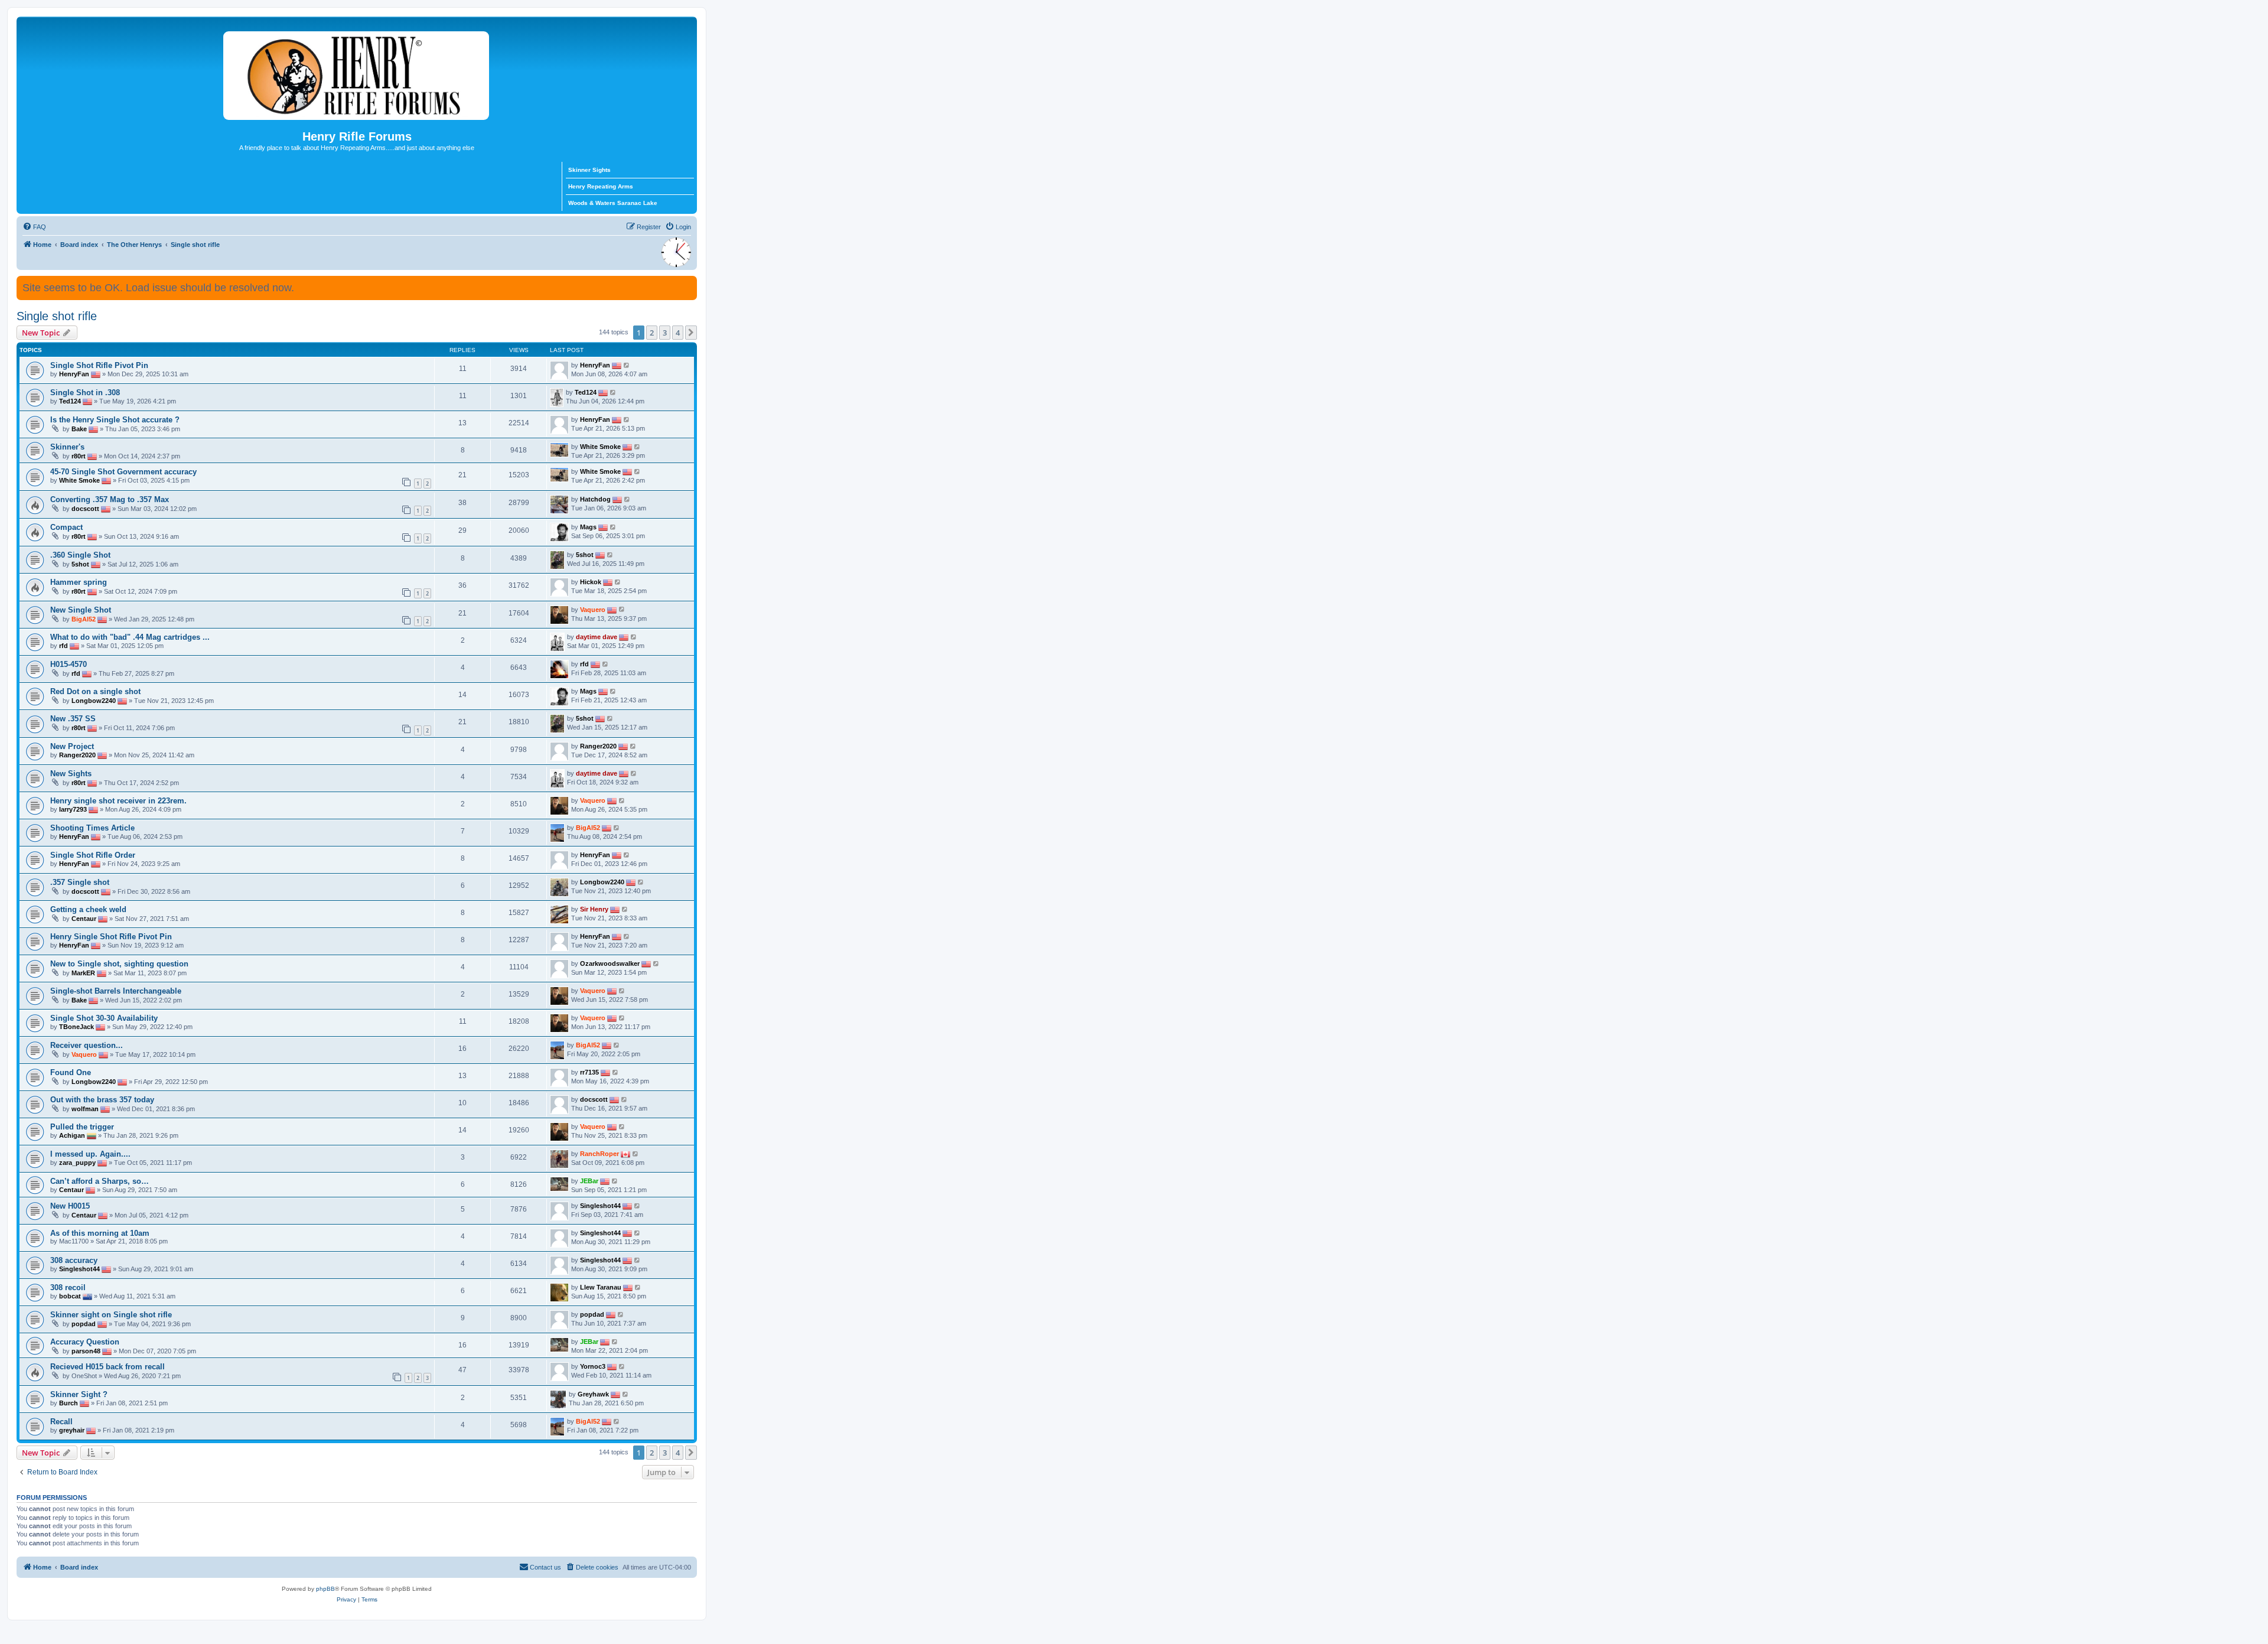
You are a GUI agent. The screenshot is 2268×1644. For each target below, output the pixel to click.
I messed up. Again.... (90, 1154)
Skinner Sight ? (79, 1394)
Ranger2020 (77, 755)
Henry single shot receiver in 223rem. (118, 801)
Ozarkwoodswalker (610, 963)
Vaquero (593, 609)
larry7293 (73, 809)
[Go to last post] (627, 365)
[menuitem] (34, 227)
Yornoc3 (593, 1366)
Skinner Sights (589, 170)
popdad (84, 1324)
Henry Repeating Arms (601, 186)
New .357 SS (73, 719)
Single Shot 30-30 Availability (104, 1018)
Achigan (72, 1135)
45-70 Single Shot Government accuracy (123, 472)
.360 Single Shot (80, 555)
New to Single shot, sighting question (119, 964)
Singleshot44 (600, 1206)
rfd (63, 646)
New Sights (71, 774)
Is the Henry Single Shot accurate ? (115, 420)
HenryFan (74, 374)
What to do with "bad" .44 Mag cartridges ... (130, 637)
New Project (72, 746)
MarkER (83, 973)
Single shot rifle (57, 316)
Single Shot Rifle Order (93, 855)
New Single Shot (81, 610)
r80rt (79, 456)
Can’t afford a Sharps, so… (100, 1181)
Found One (71, 1072)
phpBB (325, 1589)
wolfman (85, 1109)
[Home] (357, 73)
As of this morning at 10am (100, 1233)
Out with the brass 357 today (102, 1100)
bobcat (70, 1296)
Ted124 (70, 401)
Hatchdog (595, 499)
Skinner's (67, 447)
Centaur (84, 919)
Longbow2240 (94, 701)
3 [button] (665, 333)
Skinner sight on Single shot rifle (111, 1315)
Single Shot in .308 (85, 393)
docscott (85, 509)
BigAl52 (84, 619)
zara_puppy (77, 1163)
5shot (80, 564)
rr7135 (589, 1072)
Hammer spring (79, 582)
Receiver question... (87, 1045)
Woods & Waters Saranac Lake (613, 203)
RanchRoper (599, 1154)
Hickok (591, 582)
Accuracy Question (85, 1342)
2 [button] (652, 333)
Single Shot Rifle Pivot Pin (99, 365)
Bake (79, 429)
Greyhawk (593, 1394)
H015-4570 (69, 664)
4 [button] (678, 333)
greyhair (72, 1430)
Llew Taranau (601, 1287)
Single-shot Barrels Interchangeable (116, 991)
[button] (691, 333)
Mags (588, 527)
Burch (69, 1403)
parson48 (86, 1351)
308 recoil (68, 1287)
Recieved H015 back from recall (107, 1367)
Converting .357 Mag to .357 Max (110, 499)
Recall (61, 1422)
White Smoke (600, 447)
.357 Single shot (80, 882)
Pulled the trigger (82, 1127)
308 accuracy (74, 1260)
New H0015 (70, 1206)
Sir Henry (594, 909)
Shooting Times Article (92, 828)
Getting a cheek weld (88, 909)
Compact (66, 527)
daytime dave (597, 637)
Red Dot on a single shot (95, 691)
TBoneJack (76, 1027)
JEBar (589, 1181)
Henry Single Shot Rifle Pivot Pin (111, 937)
